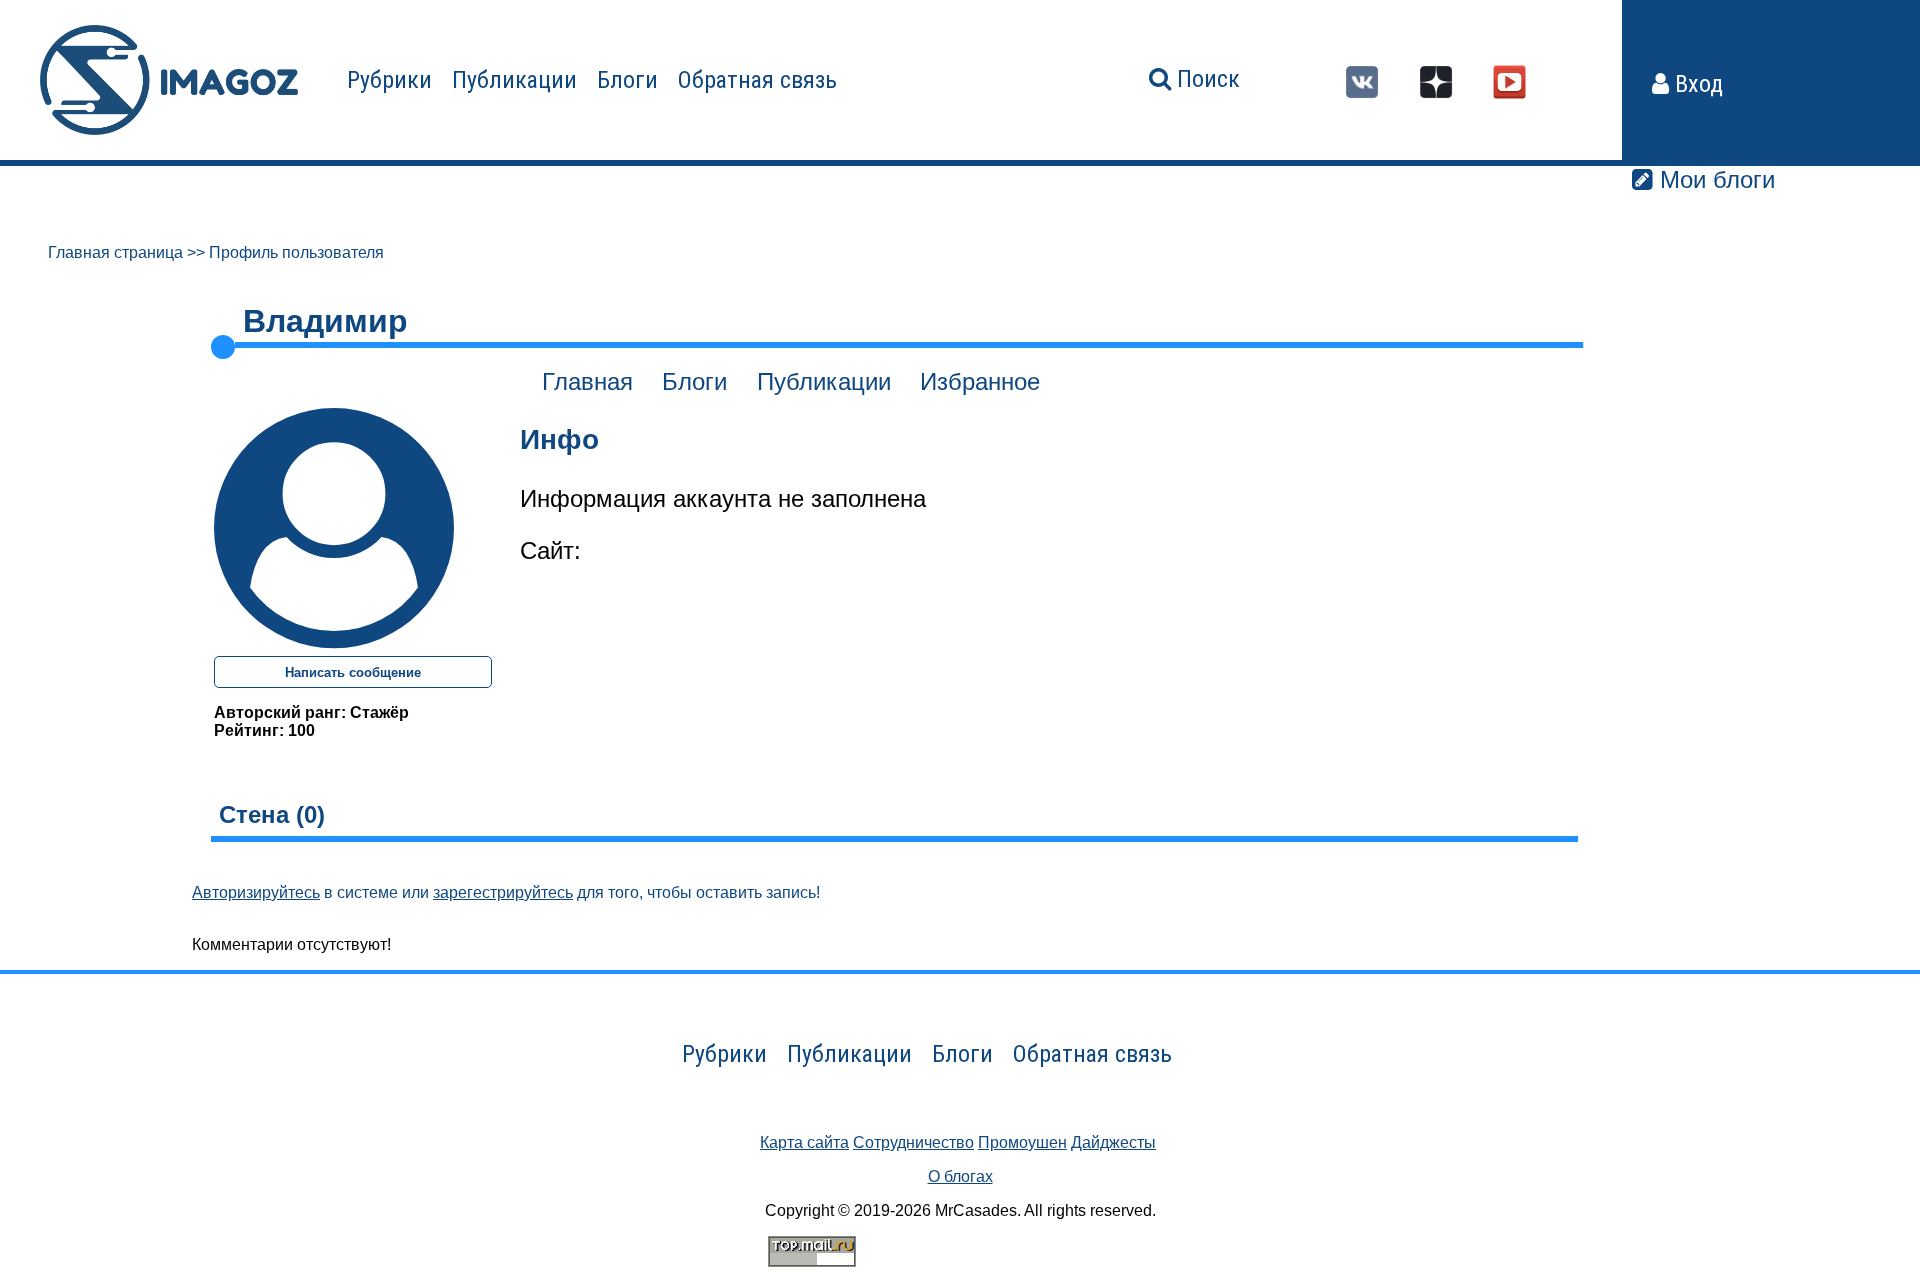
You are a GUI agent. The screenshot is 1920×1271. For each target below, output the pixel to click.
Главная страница (115, 252)
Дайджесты (1113, 1142)
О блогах (960, 1176)
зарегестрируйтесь (503, 892)
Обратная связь (757, 80)
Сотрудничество (913, 1142)
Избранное (980, 381)
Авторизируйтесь (256, 892)
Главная (587, 381)
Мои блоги (1714, 179)
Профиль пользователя (296, 252)
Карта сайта (804, 1142)
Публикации (514, 80)
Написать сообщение (353, 672)
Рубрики (389, 80)
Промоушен (1022, 1142)
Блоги (627, 80)
